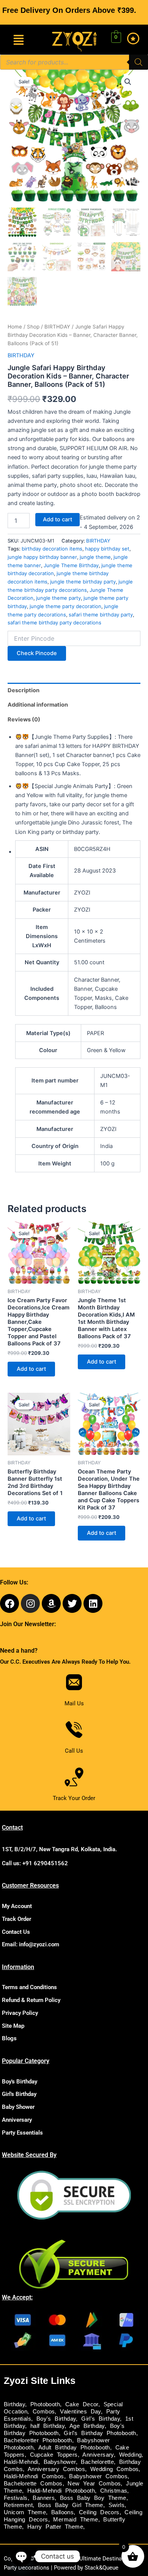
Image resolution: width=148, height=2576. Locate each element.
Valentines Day (80, 2412)
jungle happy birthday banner (42, 557)
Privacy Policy (20, 2013)
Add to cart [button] (31, 1369)
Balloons (62, 2512)
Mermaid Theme (76, 2520)
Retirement (18, 2505)
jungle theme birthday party (83, 582)
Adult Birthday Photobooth (74, 2448)
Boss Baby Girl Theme (71, 2505)
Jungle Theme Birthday (71, 565)
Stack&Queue (102, 2568)
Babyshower (60, 2462)
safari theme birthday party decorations (54, 622)
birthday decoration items (52, 549)
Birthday (14, 2404)
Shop (33, 327)
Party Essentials (22, 2133)
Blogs (9, 2038)
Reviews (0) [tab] (24, 719)
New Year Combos (94, 2484)
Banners (44, 2498)
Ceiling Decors (99, 2512)
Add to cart (57, 519)
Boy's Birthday (20, 2082)
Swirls (117, 2505)
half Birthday (47, 2426)
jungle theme (95, 557)
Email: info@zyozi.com (31, 1944)
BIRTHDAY (57, 327)
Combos (44, 2412)
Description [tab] (24, 690)
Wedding (131, 2455)
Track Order (17, 1919)
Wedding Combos (115, 2469)
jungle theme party (58, 598)
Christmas (114, 2491)
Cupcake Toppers (54, 2455)
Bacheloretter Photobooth (38, 2440)
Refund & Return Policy (31, 2000)
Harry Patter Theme (55, 2527)
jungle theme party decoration (65, 606)
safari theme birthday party (101, 615)
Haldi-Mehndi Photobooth (61, 2491)
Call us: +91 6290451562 (35, 1863)
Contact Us (16, 1932)
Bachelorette (97, 2462)
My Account (17, 1906)
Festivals (16, 2498)
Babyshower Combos (98, 2476)
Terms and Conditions (29, 1987)
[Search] (139, 62)
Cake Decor (82, 2404)
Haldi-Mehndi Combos (34, 2476)
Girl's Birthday (19, 2094)
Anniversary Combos (56, 2469)
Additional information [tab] (38, 705)
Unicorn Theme (25, 2512)
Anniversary (17, 2120)
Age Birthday (87, 2426)
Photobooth (45, 2404)
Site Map (13, 2026)
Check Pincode (37, 653)
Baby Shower (18, 2107)
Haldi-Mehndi (21, 2462)
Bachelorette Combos (33, 2484)
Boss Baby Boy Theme (93, 2498)
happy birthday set (107, 549)
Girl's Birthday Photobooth (100, 2433)
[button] (19, 40)
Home (15, 327)
